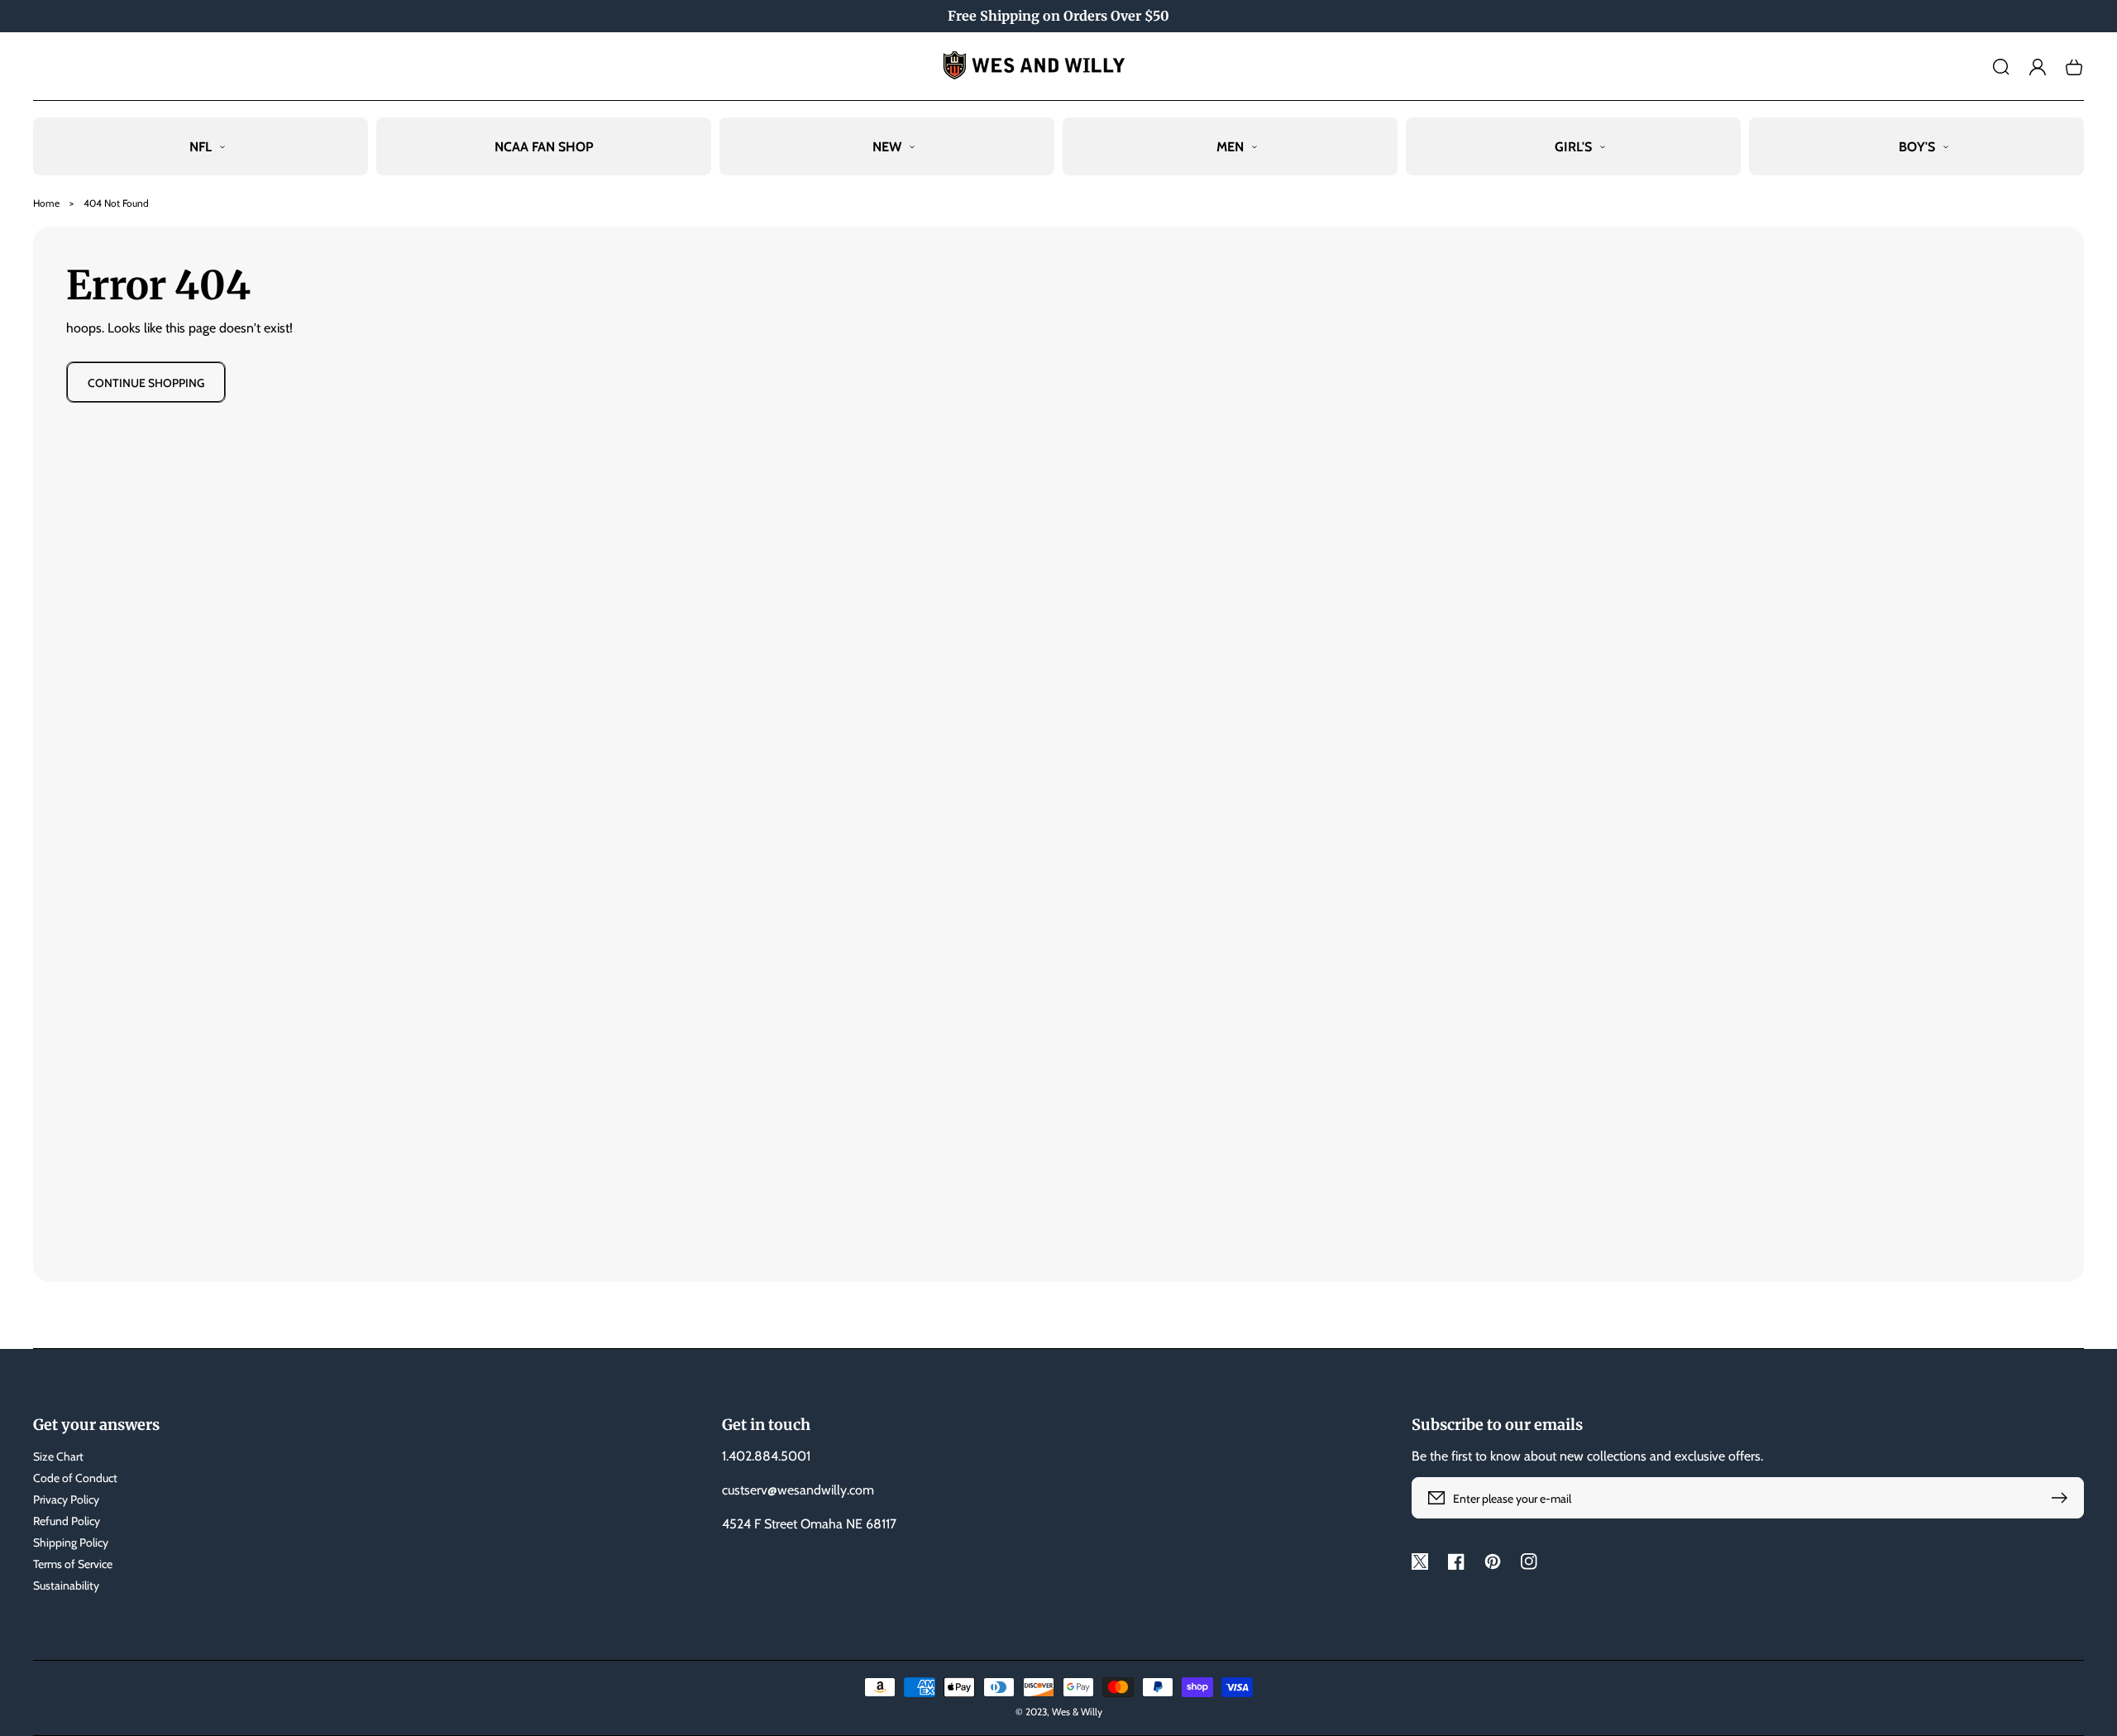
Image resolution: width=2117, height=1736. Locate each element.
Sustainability (66, 1585)
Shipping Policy (71, 1542)
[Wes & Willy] (1059, 67)
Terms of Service (73, 1564)
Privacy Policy (66, 1499)
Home (46, 203)
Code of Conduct (75, 1478)
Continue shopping (146, 383)
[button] (2001, 67)
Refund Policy (67, 1521)
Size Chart (58, 1456)
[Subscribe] (2063, 1498)
